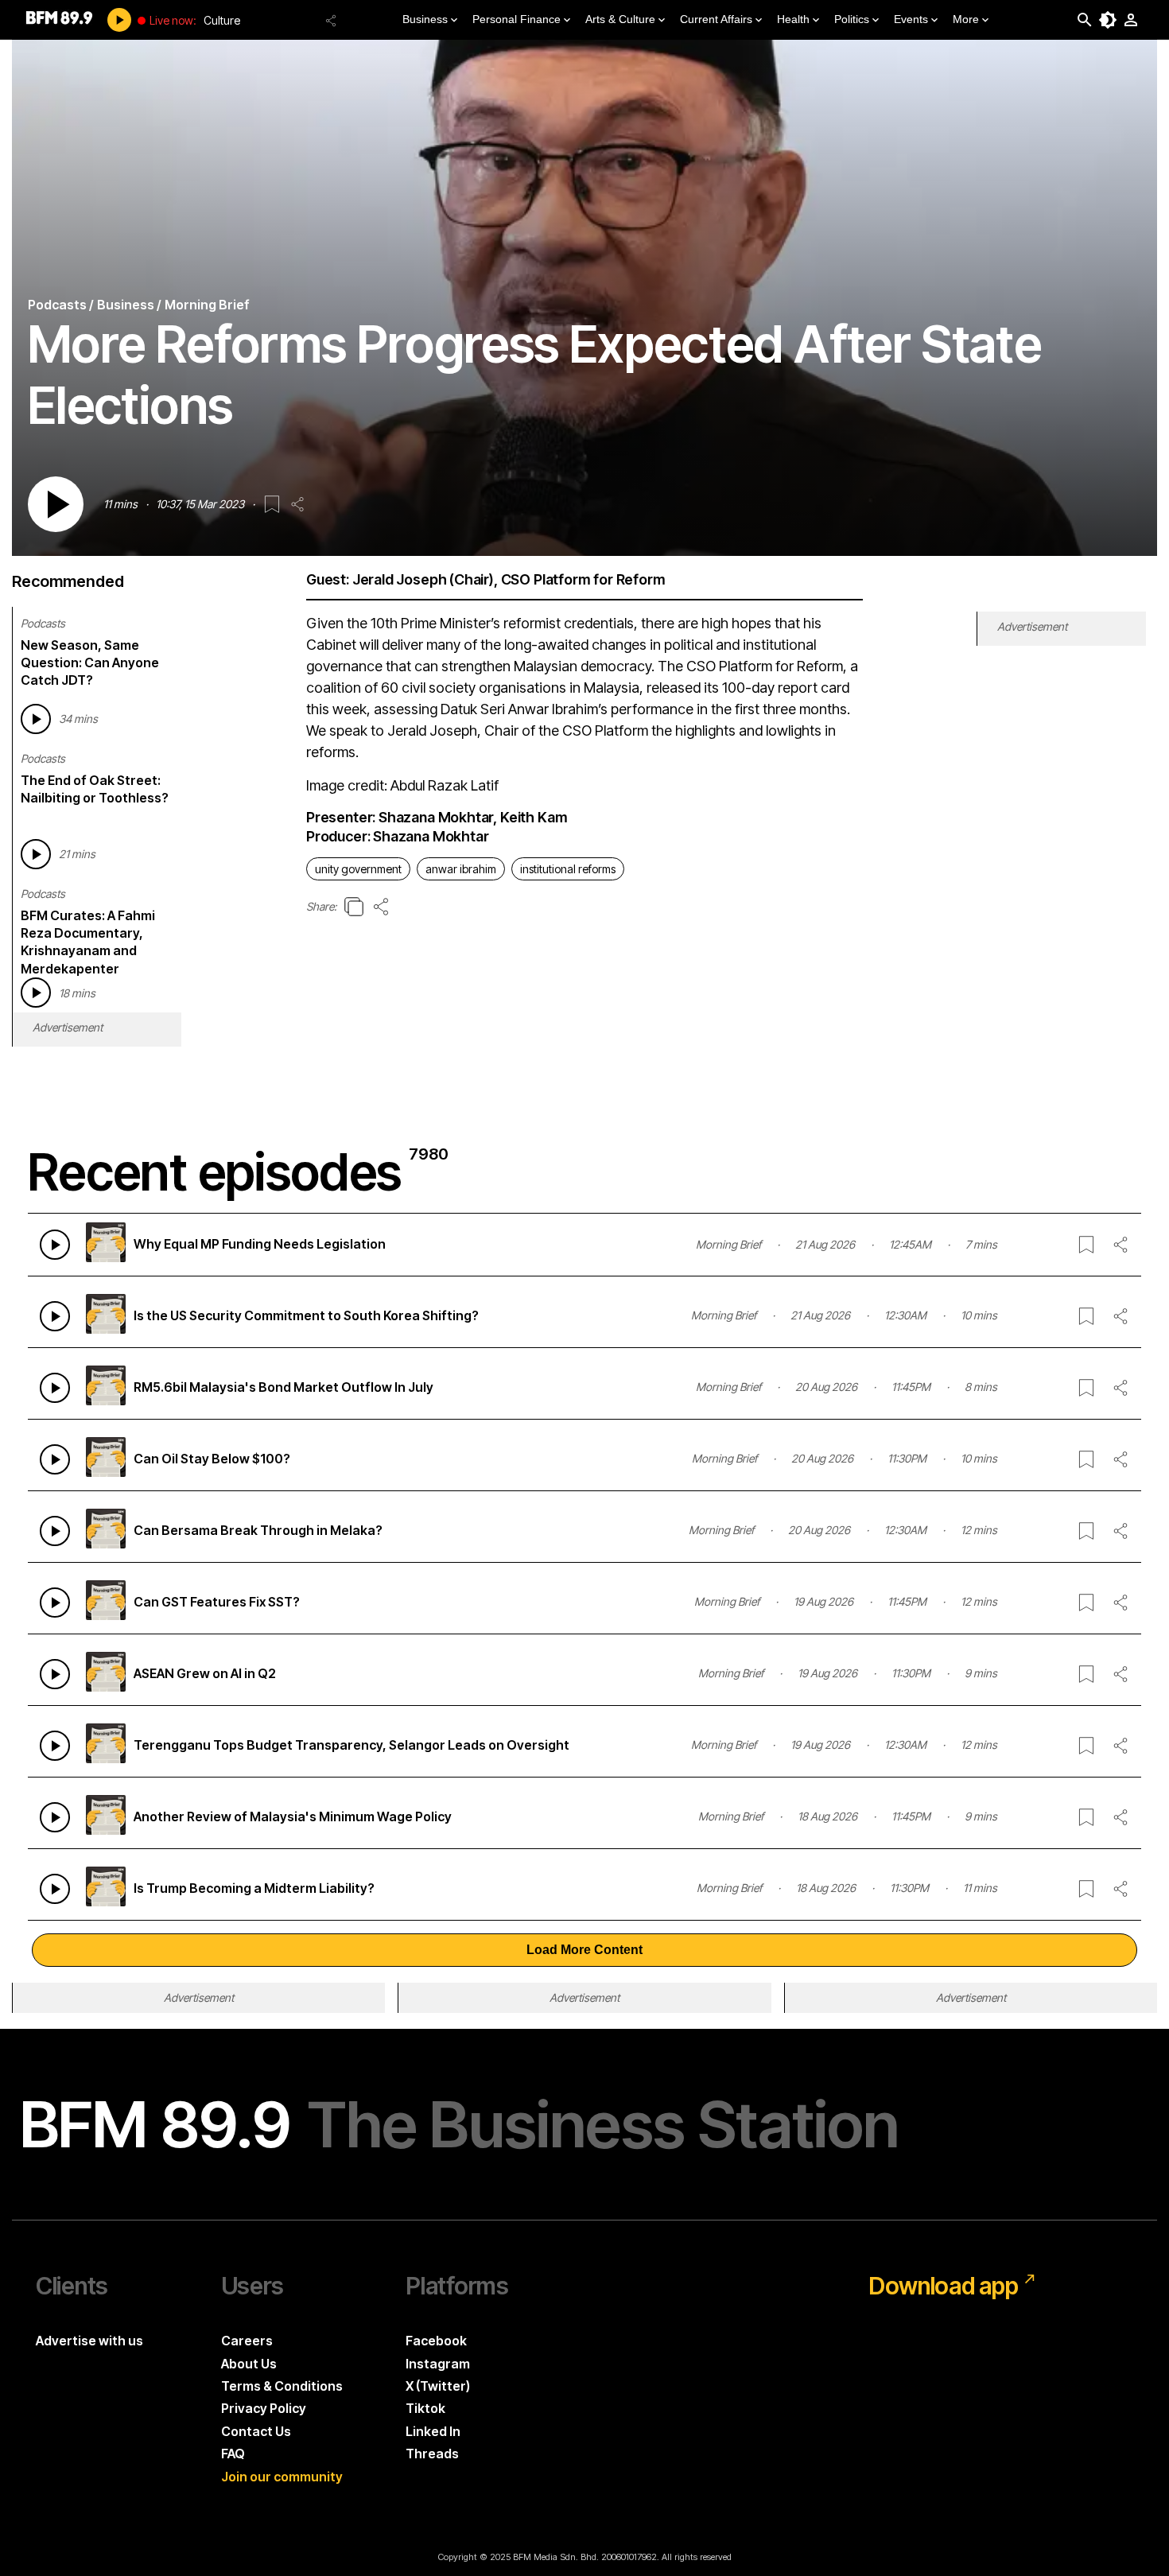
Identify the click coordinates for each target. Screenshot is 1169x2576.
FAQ (233, 2454)
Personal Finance (517, 19)
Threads (432, 2454)
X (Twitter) (438, 2386)
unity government (358, 869)
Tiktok (425, 2408)
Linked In (433, 2431)
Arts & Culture (620, 19)
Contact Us (256, 2431)
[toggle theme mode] (1108, 20)
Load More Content (584, 1950)
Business (425, 19)
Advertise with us (89, 2341)
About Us (249, 2364)
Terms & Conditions (282, 2386)
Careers (247, 2341)
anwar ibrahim (461, 869)
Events (911, 19)
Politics (852, 19)
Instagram (438, 2364)
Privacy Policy (264, 2408)
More (966, 19)
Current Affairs (716, 19)
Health (793, 19)
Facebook (436, 2341)
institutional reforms (568, 869)
